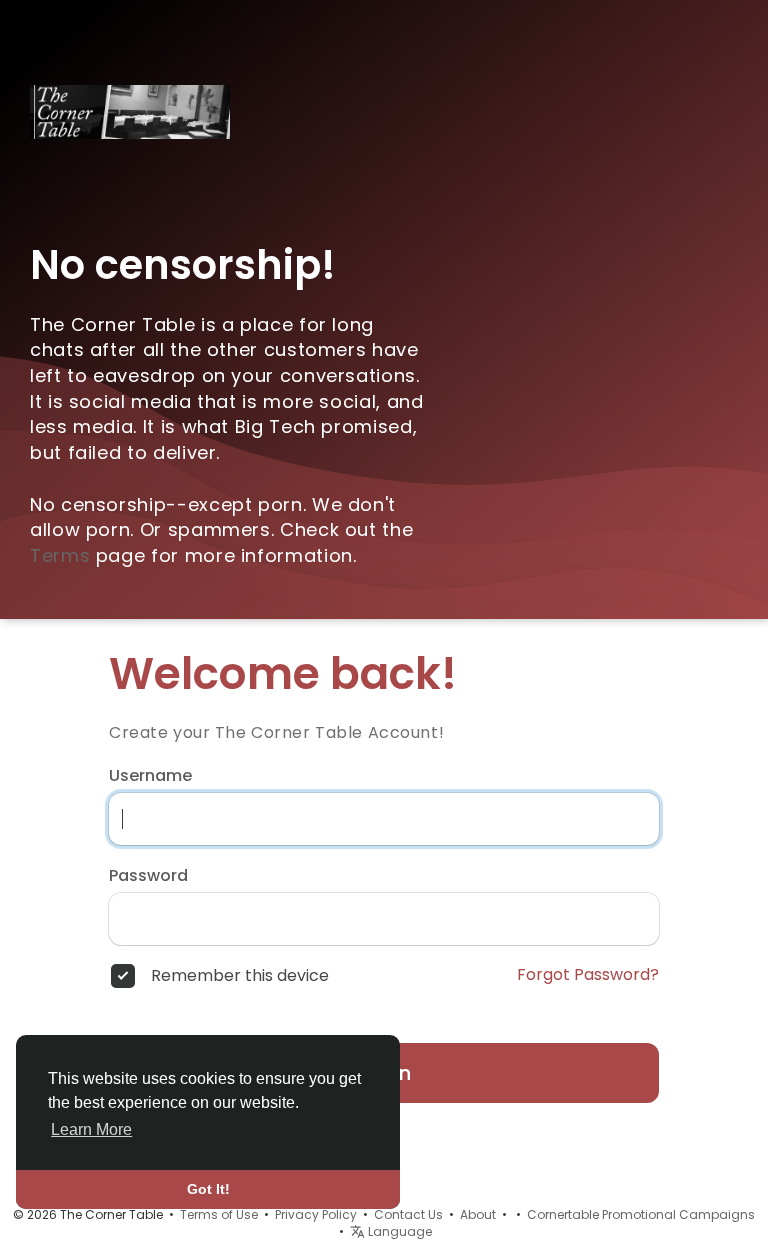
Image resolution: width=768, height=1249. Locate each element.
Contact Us (408, 1214)
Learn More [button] (91, 1129)
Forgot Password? (588, 975)
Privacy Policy (316, 1214)
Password (148, 876)
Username (150, 776)
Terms (60, 555)
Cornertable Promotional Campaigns (641, 1214)
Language (398, 1231)
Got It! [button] (208, 1189)
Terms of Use (219, 1214)
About (478, 1214)
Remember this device (240, 976)
